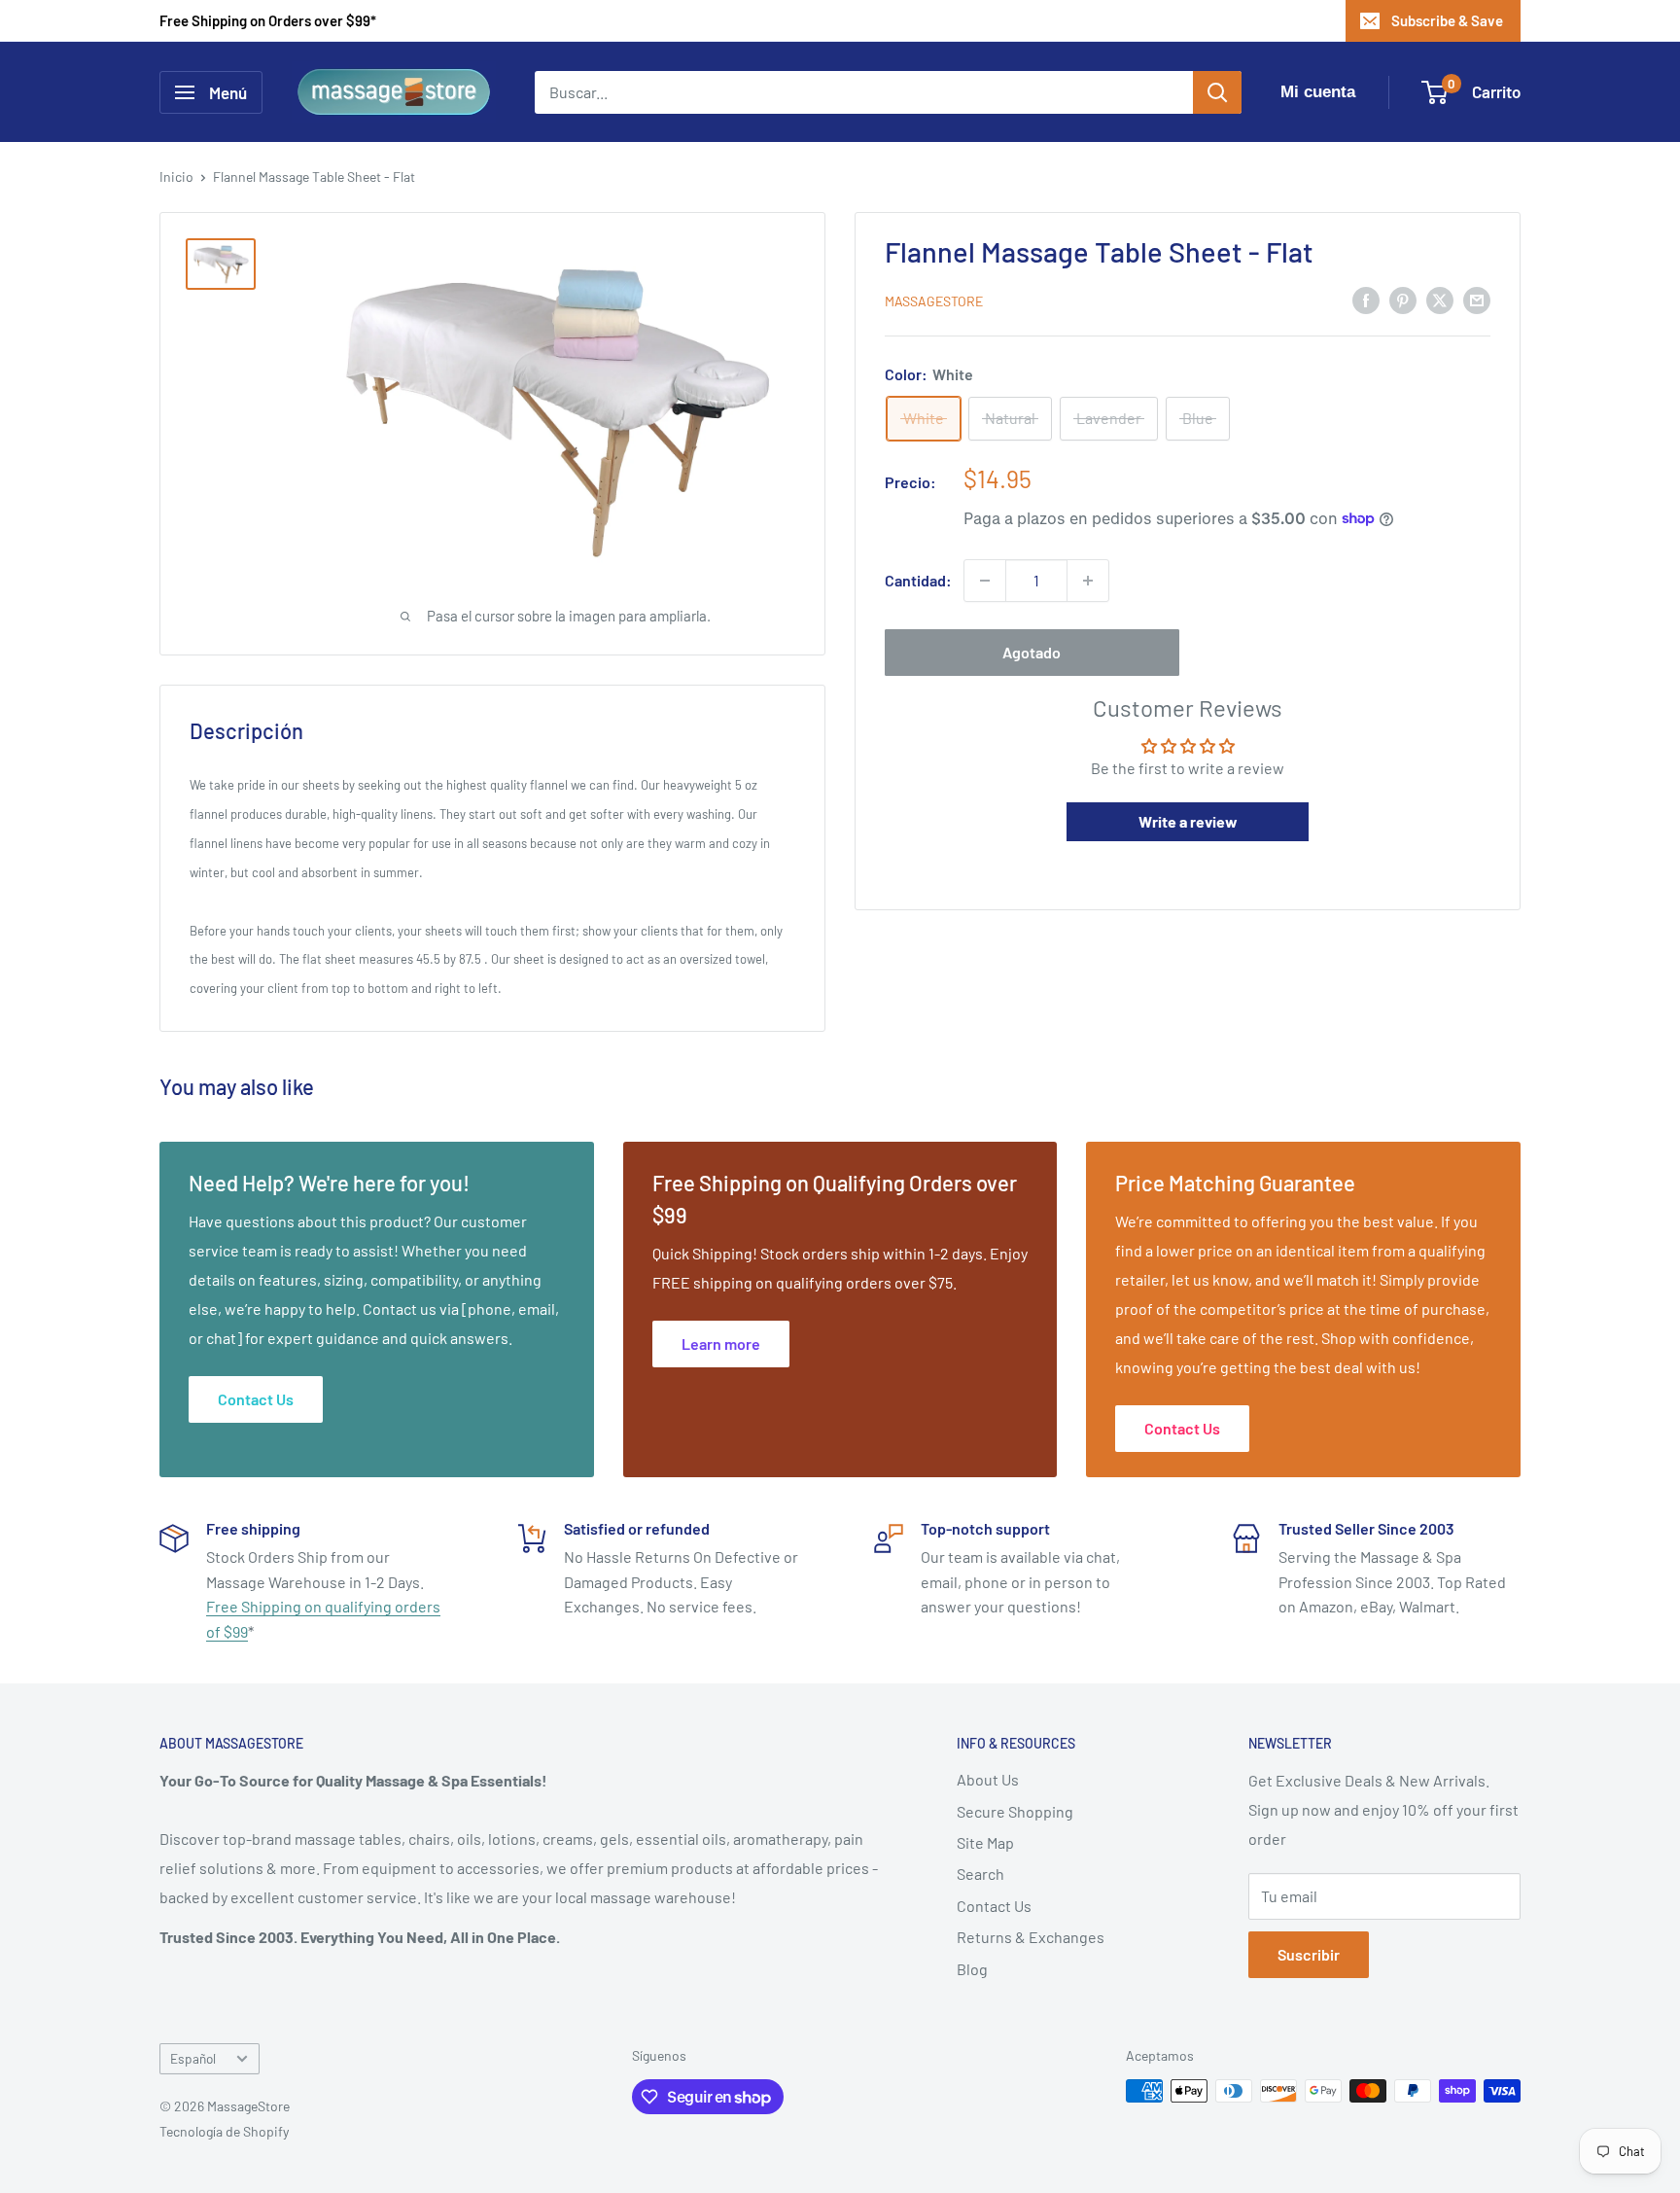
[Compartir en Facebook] (1366, 299)
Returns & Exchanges (1031, 1937)
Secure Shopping (1015, 1811)
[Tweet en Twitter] (1440, 299)
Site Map (985, 1842)
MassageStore (934, 301)
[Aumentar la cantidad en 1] (1088, 581)
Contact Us (994, 1906)
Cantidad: (918, 580)
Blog (972, 1969)
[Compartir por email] (1477, 299)
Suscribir (1309, 1954)
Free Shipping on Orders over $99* (268, 20)
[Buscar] (1217, 92)
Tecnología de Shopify (224, 2131)
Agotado (1032, 652)
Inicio (176, 177)
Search (980, 1874)
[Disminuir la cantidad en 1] (985, 581)
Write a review (1188, 821)
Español (193, 2058)
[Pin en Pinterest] (1403, 299)
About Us (988, 1779)
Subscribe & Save (1447, 20)
